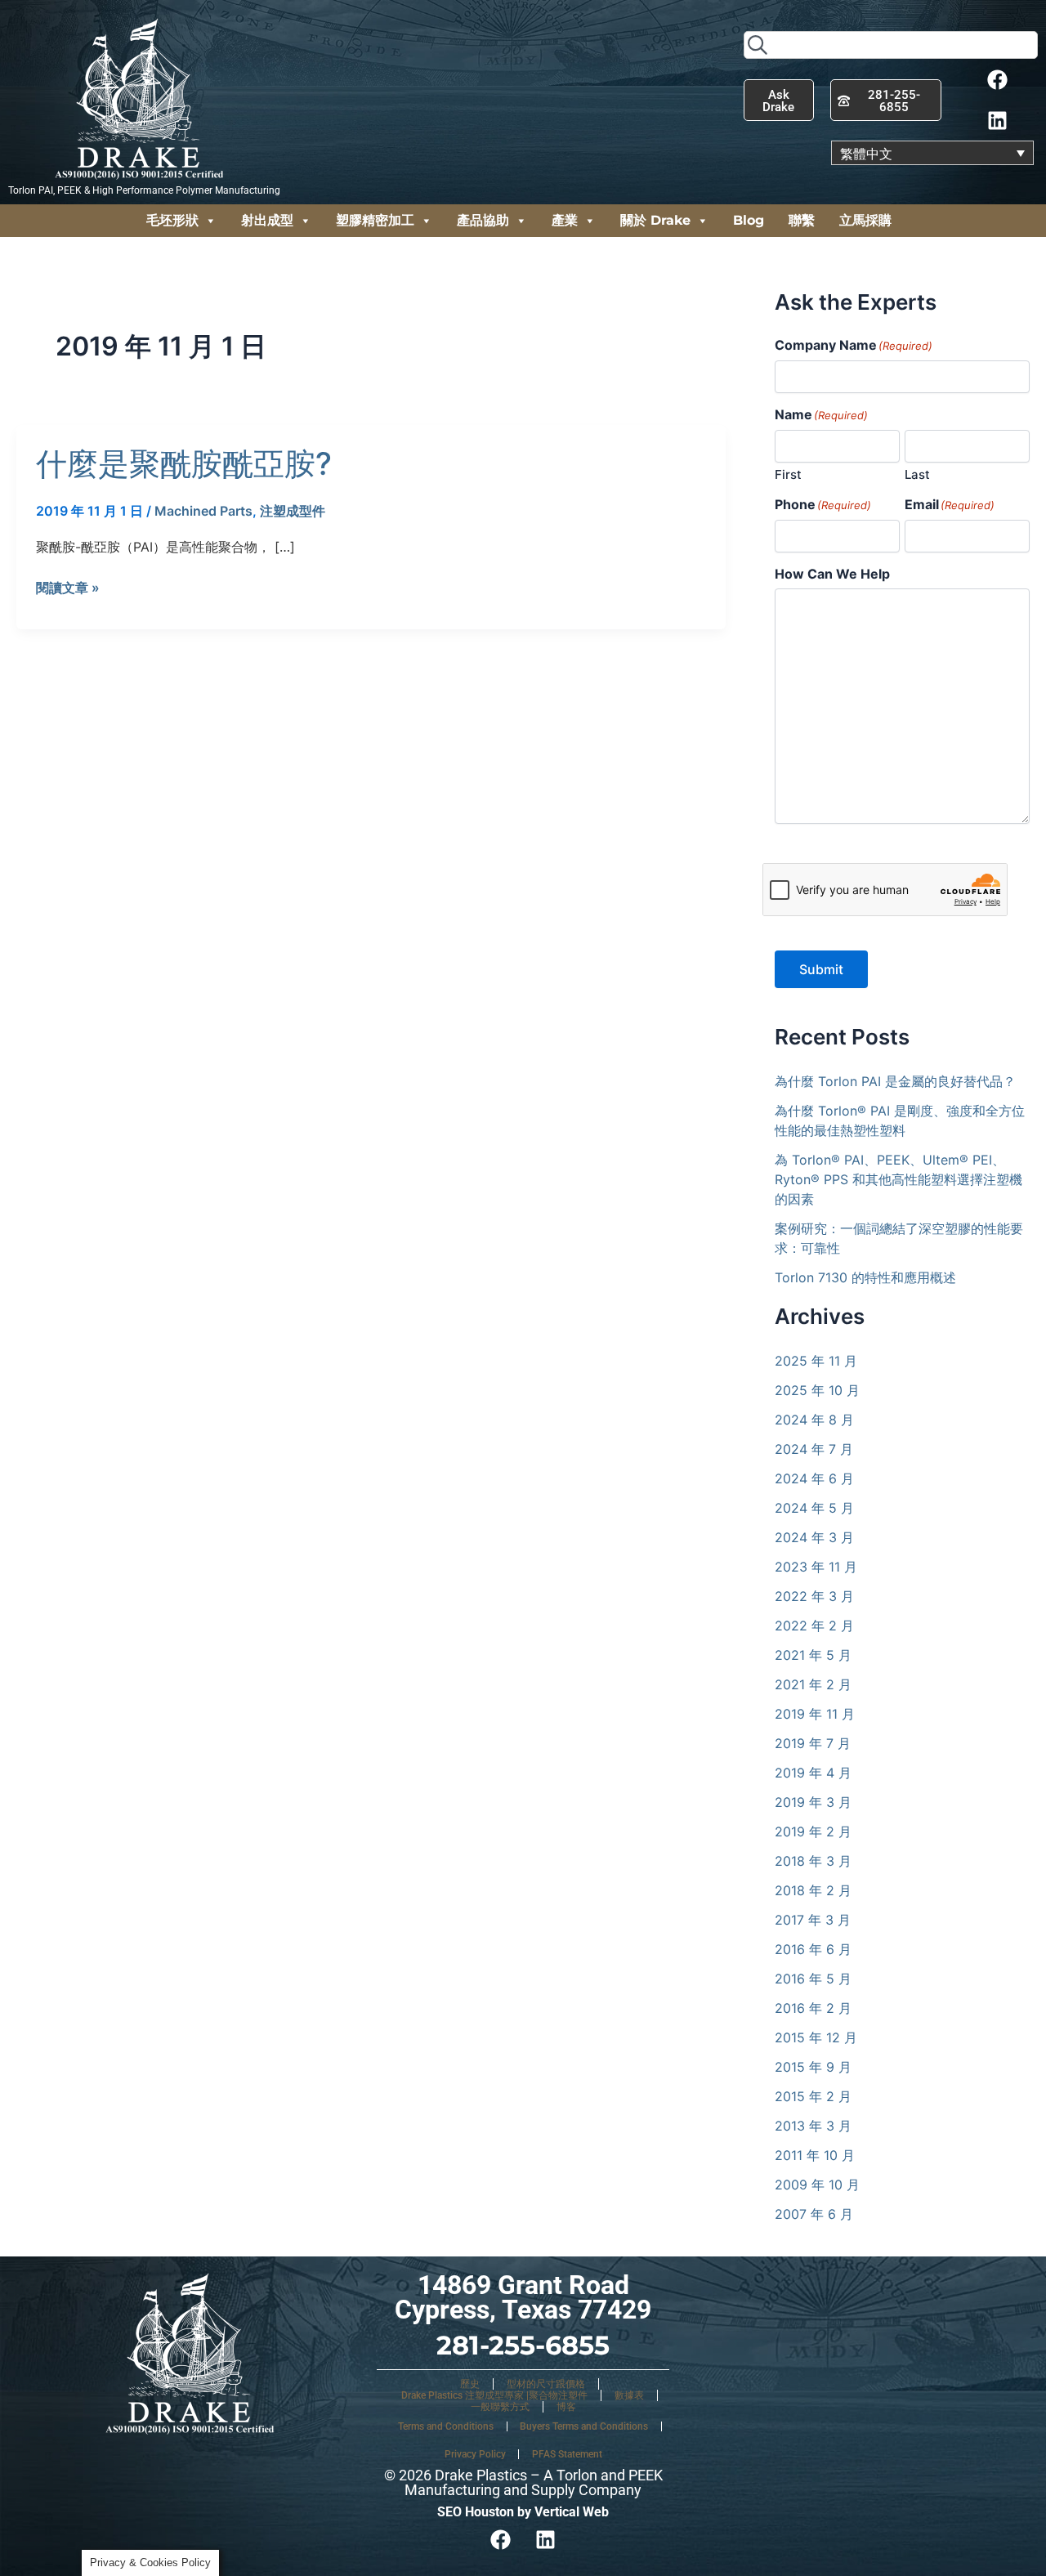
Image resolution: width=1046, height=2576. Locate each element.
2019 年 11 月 (815, 1714)
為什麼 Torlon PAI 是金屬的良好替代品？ (895, 1081)
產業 (565, 220)
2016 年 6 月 (813, 1949)
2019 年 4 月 (813, 1773)
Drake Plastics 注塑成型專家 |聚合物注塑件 (494, 2395)
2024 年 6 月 (814, 1478)
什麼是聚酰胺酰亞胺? (184, 463)
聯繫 (802, 220)
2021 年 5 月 (813, 1655)
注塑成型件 (293, 511)
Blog (749, 220)
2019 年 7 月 (813, 1743)
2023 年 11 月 (816, 1567)
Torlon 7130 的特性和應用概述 (865, 1277)
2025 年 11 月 (816, 1361)
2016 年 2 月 (813, 2008)
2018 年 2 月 (813, 1890)
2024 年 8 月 (814, 1420)
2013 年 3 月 (813, 2126)
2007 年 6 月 (814, 2214)
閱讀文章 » (68, 588)
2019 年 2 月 (813, 1831)
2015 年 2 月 (813, 2096)
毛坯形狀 (172, 220)
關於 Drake (655, 220)
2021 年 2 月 (813, 1684)
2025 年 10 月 (817, 1390)
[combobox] (891, 45)
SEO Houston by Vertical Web (523, 2512)
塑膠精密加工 (375, 220)
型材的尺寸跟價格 (546, 2384)
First (788, 474)
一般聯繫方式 (500, 2407)
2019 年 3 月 (813, 1802)
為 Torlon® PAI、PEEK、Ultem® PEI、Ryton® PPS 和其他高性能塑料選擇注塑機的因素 (898, 1179)
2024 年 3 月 (814, 1537)
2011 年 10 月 (815, 2155)
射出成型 (267, 220)
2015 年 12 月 (816, 2037)
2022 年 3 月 (814, 1596)
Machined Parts (203, 511)
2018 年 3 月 (813, 1861)
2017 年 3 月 (813, 1920)
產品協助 (483, 220)
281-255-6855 (523, 2345)
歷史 (470, 2384)
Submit (821, 969)
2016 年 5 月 (813, 1979)
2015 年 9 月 (813, 2067)
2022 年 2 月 (814, 1626)
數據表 (629, 2395)
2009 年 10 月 (817, 2185)
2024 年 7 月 (814, 1449)
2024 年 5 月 (814, 1508)
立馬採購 (865, 220)
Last (917, 474)
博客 (566, 2407)
